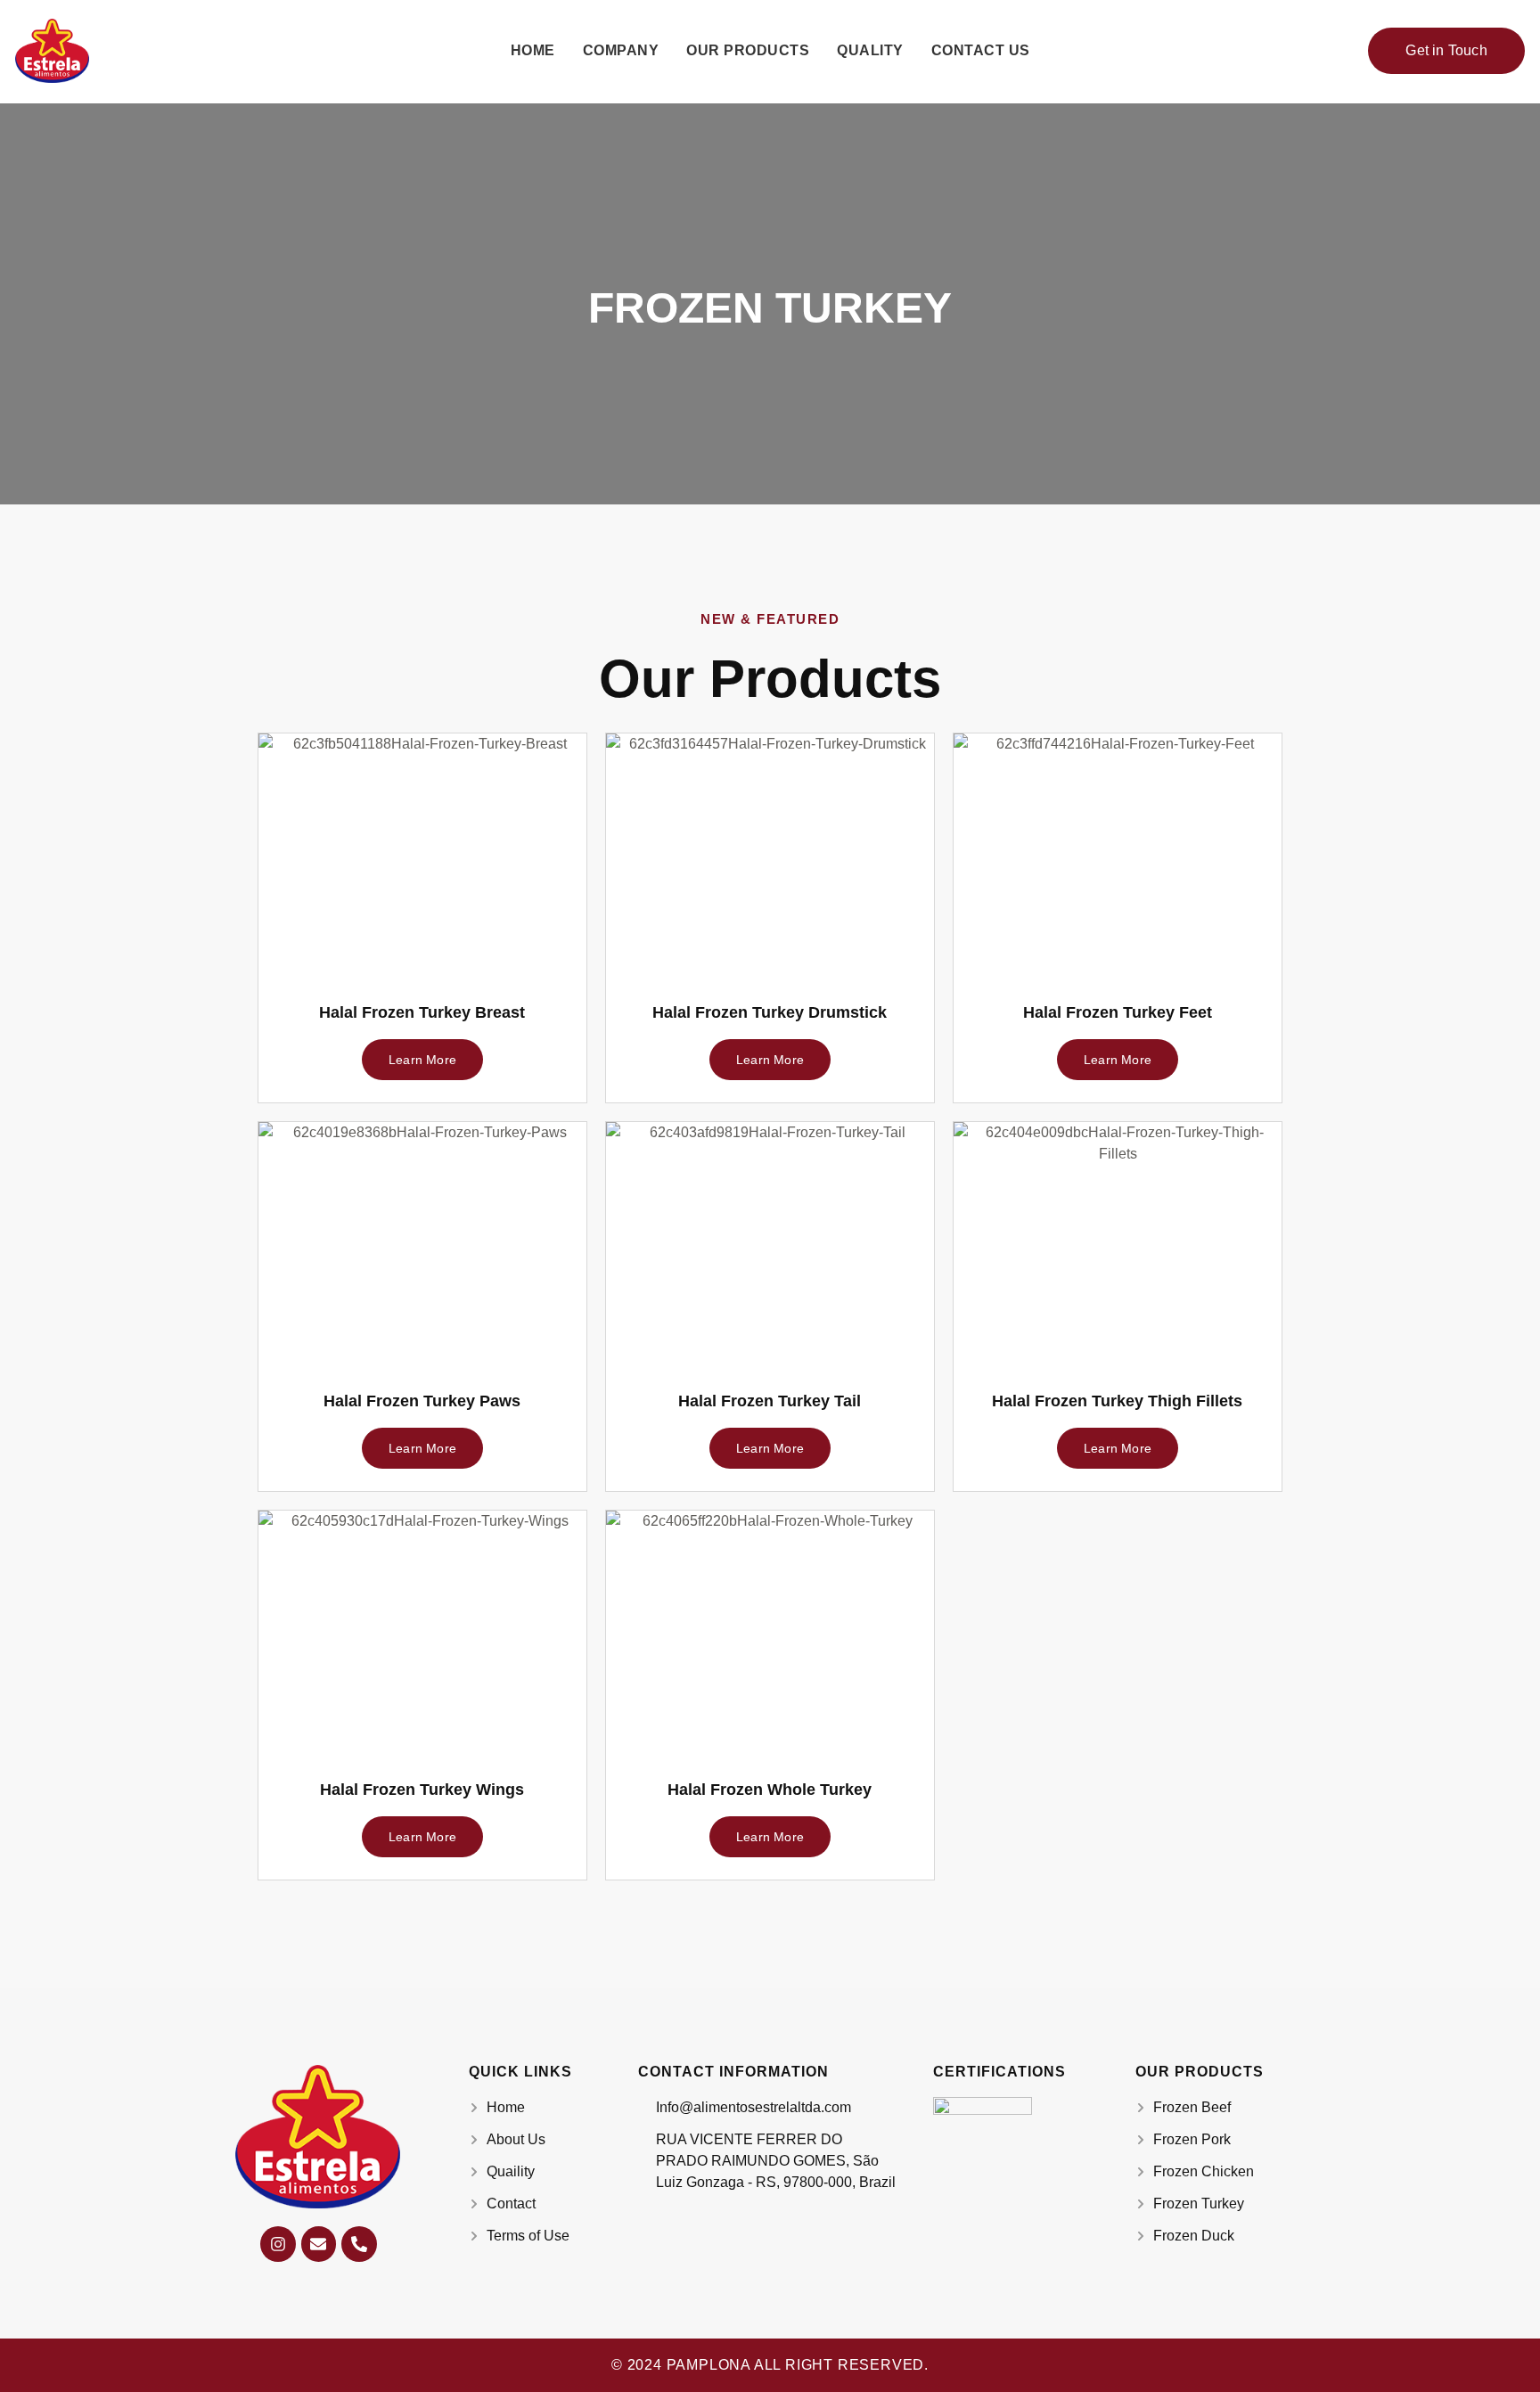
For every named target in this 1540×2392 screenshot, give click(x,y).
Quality (870, 50)
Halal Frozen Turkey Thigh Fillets (1117, 1401)
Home (533, 50)
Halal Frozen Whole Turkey (770, 1790)
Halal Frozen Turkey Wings (422, 1790)
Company (621, 50)
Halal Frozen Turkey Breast (422, 1012)
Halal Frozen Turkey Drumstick (770, 1012)
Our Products (748, 50)
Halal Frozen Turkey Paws (422, 1401)
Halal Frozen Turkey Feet (1118, 1012)
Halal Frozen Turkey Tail (770, 1401)
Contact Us (981, 50)
